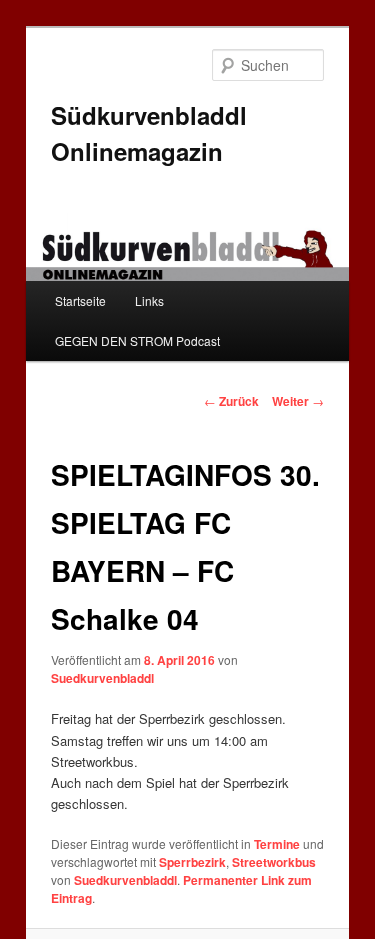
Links (149, 300)
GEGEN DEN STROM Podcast (137, 340)
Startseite (80, 300)
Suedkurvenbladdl (102, 678)
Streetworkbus (274, 862)
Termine (277, 844)
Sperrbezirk (192, 862)
